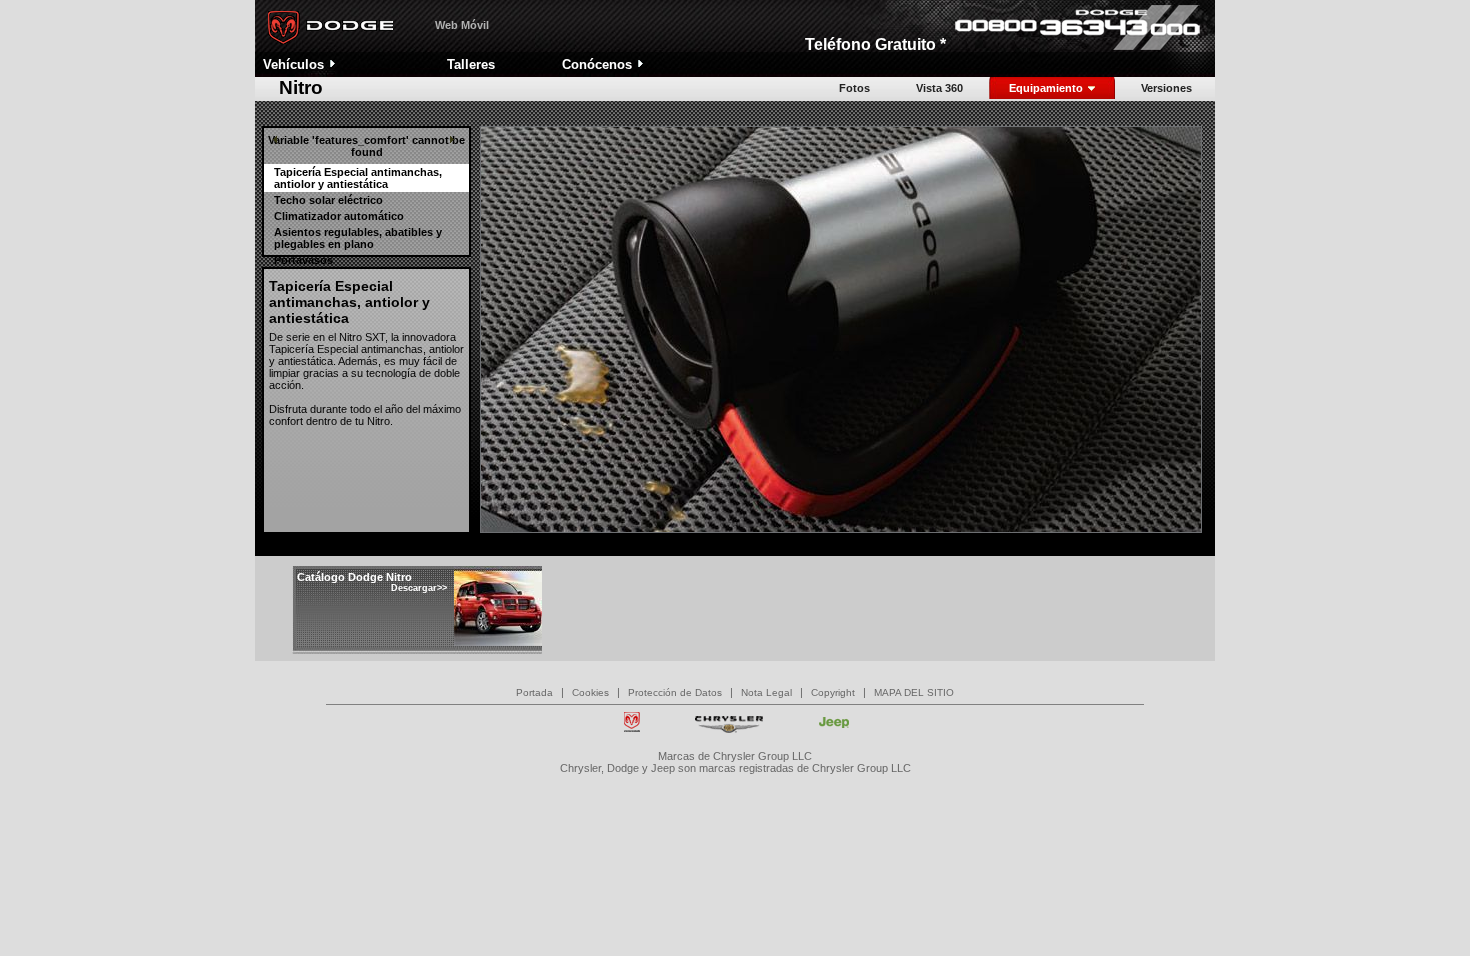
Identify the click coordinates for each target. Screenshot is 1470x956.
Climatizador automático (339, 216)
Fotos (854, 88)
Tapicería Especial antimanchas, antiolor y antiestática (358, 178)
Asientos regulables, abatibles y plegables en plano (358, 238)
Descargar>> (419, 588)
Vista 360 (939, 88)
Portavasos (303, 260)
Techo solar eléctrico (328, 200)
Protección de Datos (675, 692)
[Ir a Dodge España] (327, 48)
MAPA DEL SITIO (914, 692)
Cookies (590, 692)
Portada (534, 692)
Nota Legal (766, 692)
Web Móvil (462, 25)
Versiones (1166, 88)
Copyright (833, 692)
